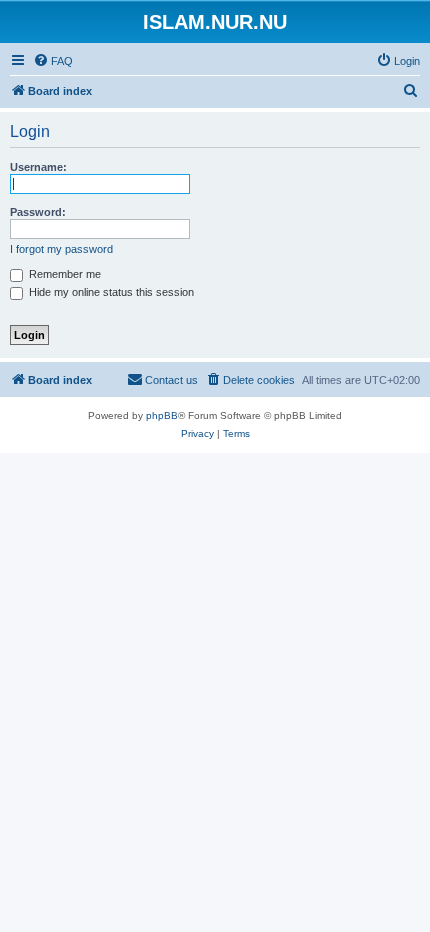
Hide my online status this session (110, 292)
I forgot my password (61, 249)
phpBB (162, 415)
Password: (38, 212)
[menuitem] (53, 61)
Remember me (63, 274)
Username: (38, 167)
